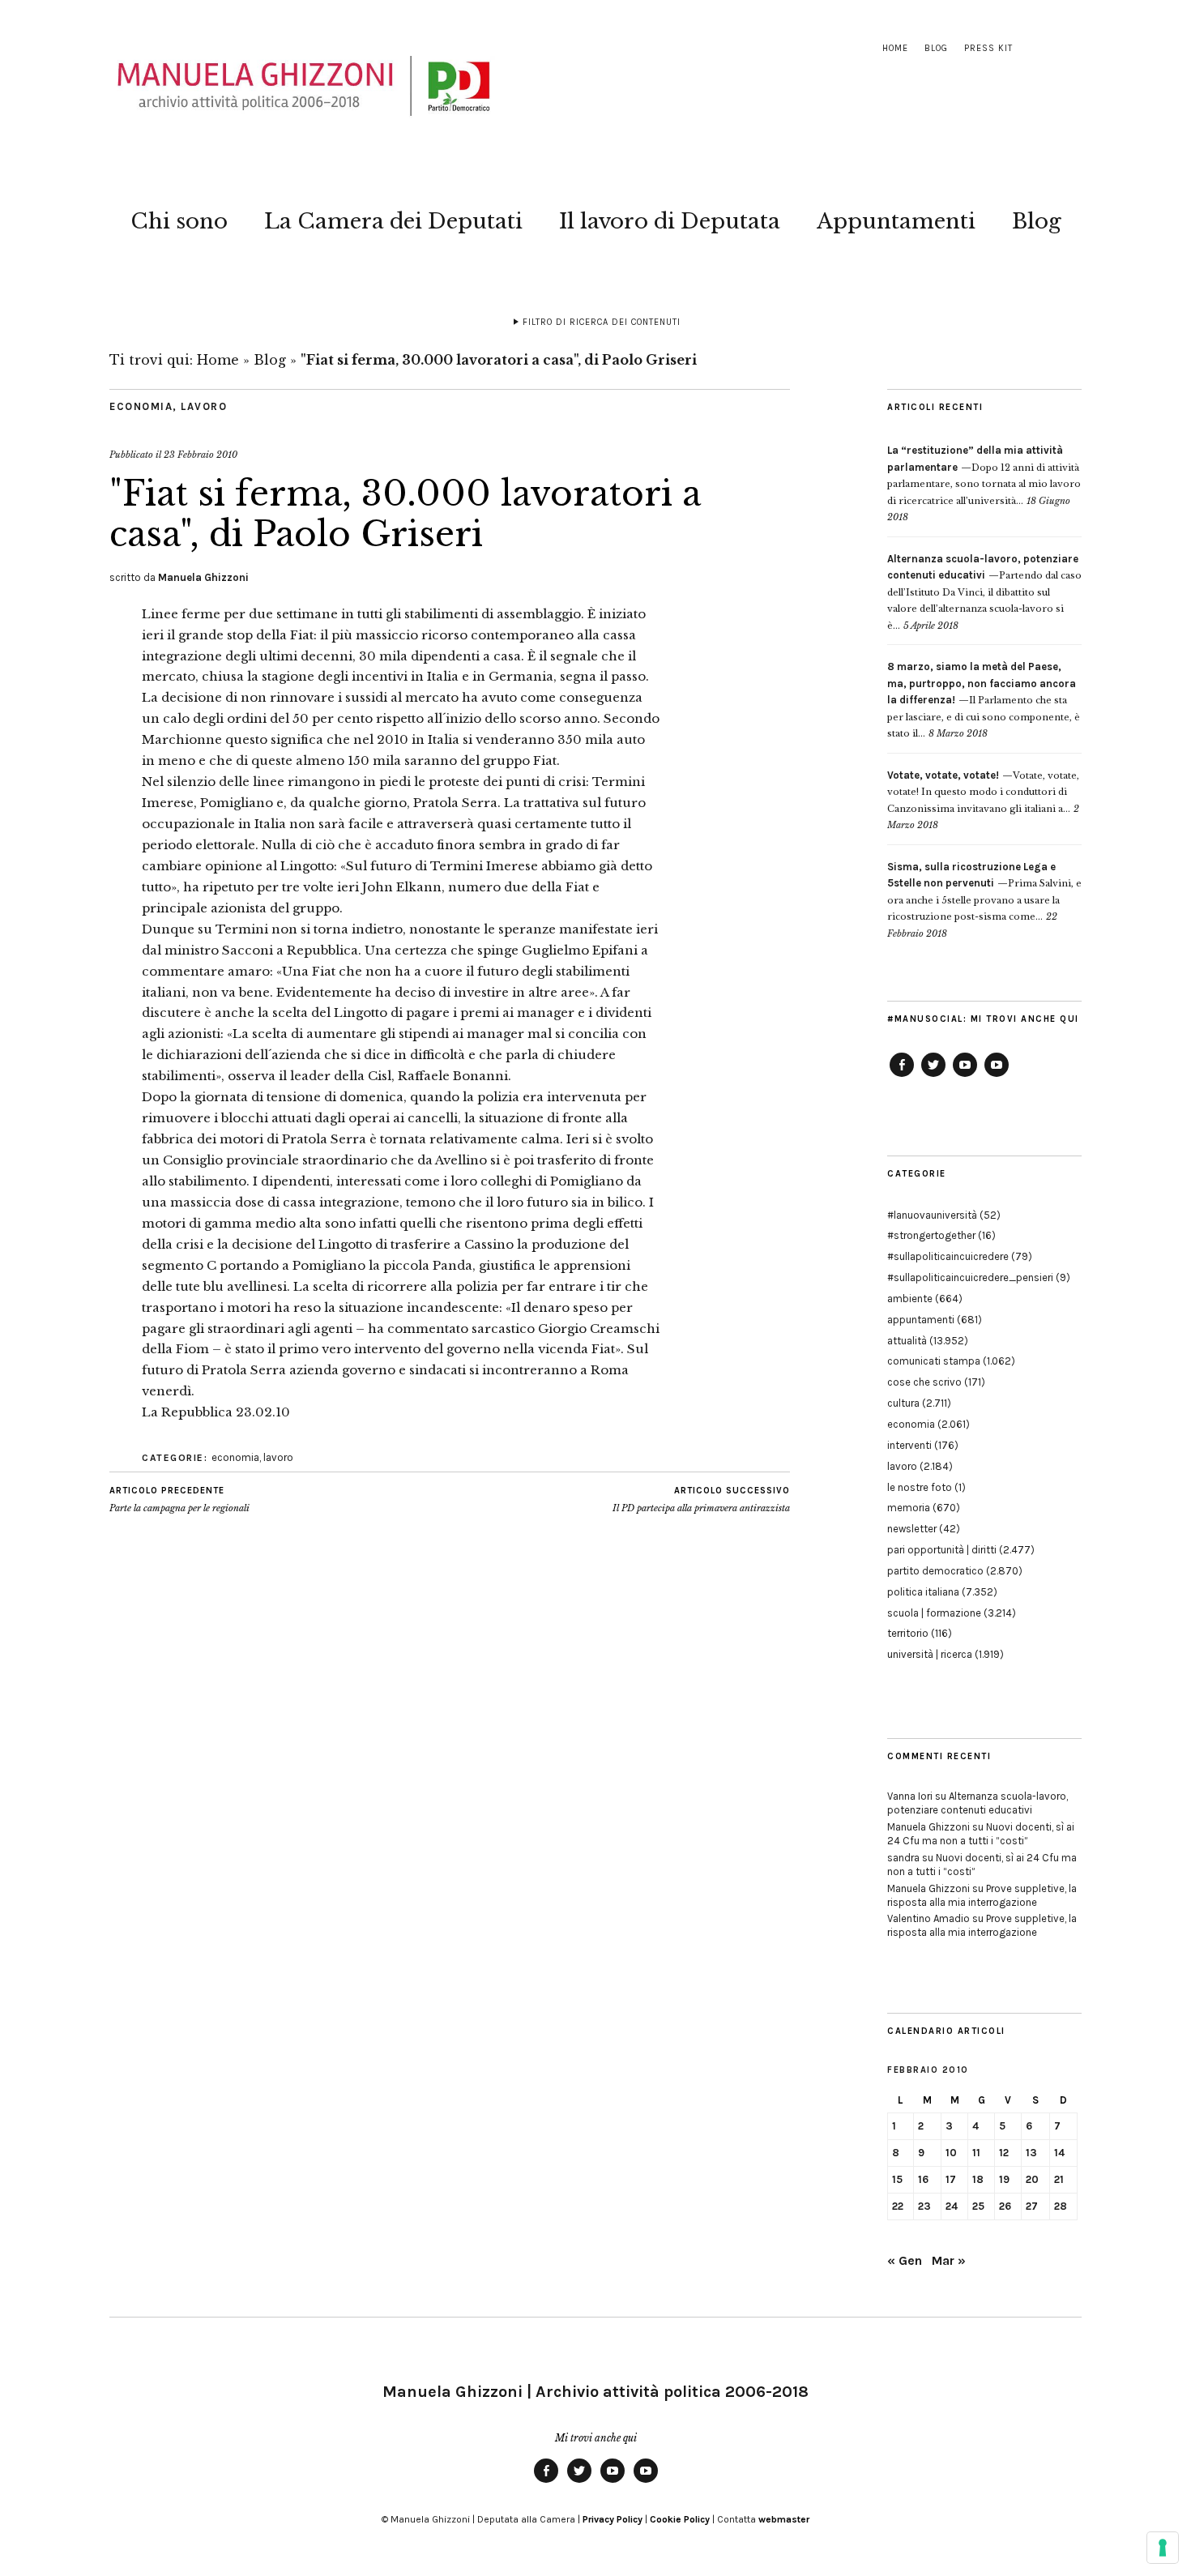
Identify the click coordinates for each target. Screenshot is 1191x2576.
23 (924, 2206)
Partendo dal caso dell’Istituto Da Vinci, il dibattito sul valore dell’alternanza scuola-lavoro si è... (984, 592)
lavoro (204, 406)
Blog (936, 48)
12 (1004, 2153)
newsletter (912, 1529)
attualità (907, 1341)
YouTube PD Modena (997, 1076)
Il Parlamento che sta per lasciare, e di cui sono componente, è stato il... (984, 700)
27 (1032, 2206)
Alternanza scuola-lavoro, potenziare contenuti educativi (978, 1803)
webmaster (784, 2519)
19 (1004, 2179)
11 (976, 2153)
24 (952, 2206)
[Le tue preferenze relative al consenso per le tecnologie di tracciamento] (1163, 2548)
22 (898, 2206)
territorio (908, 1633)
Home (895, 48)
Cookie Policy (680, 2519)
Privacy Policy (613, 2519)
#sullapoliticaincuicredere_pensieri (970, 1277)
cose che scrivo (924, 1382)
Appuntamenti (896, 221)
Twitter (933, 1076)
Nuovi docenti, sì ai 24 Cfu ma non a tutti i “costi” (981, 1834)
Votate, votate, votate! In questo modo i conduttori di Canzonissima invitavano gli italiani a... (983, 792)
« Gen (905, 2260)
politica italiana (923, 1592)
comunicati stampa (934, 1361)
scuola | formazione (934, 1613)
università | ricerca (930, 1654)
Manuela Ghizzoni (203, 577)
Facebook (902, 1076)
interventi (909, 1445)
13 (1031, 2153)
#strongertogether (931, 1235)
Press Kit (988, 48)
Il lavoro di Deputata (670, 221)
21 (1059, 2179)
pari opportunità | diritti (942, 1550)
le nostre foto (920, 1487)
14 (1059, 2153)
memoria (909, 1508)
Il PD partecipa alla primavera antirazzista (701, 1499)
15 (897, 2179)
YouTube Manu (965, 1076)
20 (1032, 2179)
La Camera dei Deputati (393, 221)
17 (951, 2179)
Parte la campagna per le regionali (179, 1499)
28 (1061, 2206)
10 (951, 2153)
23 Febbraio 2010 (201, 455)
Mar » (949, 2260)
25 (978, 2206)
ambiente (910, 1299)
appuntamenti (921, 1320)
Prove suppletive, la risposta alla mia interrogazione (982, 1895)
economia (141, 406)
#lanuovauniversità (932, 1215)
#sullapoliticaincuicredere (948, 1256)
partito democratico (935, 1571)
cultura (903, 1403)
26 (1005, 2206)
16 (923, 2179)
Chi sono (179, 221)
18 (978, 2179)
